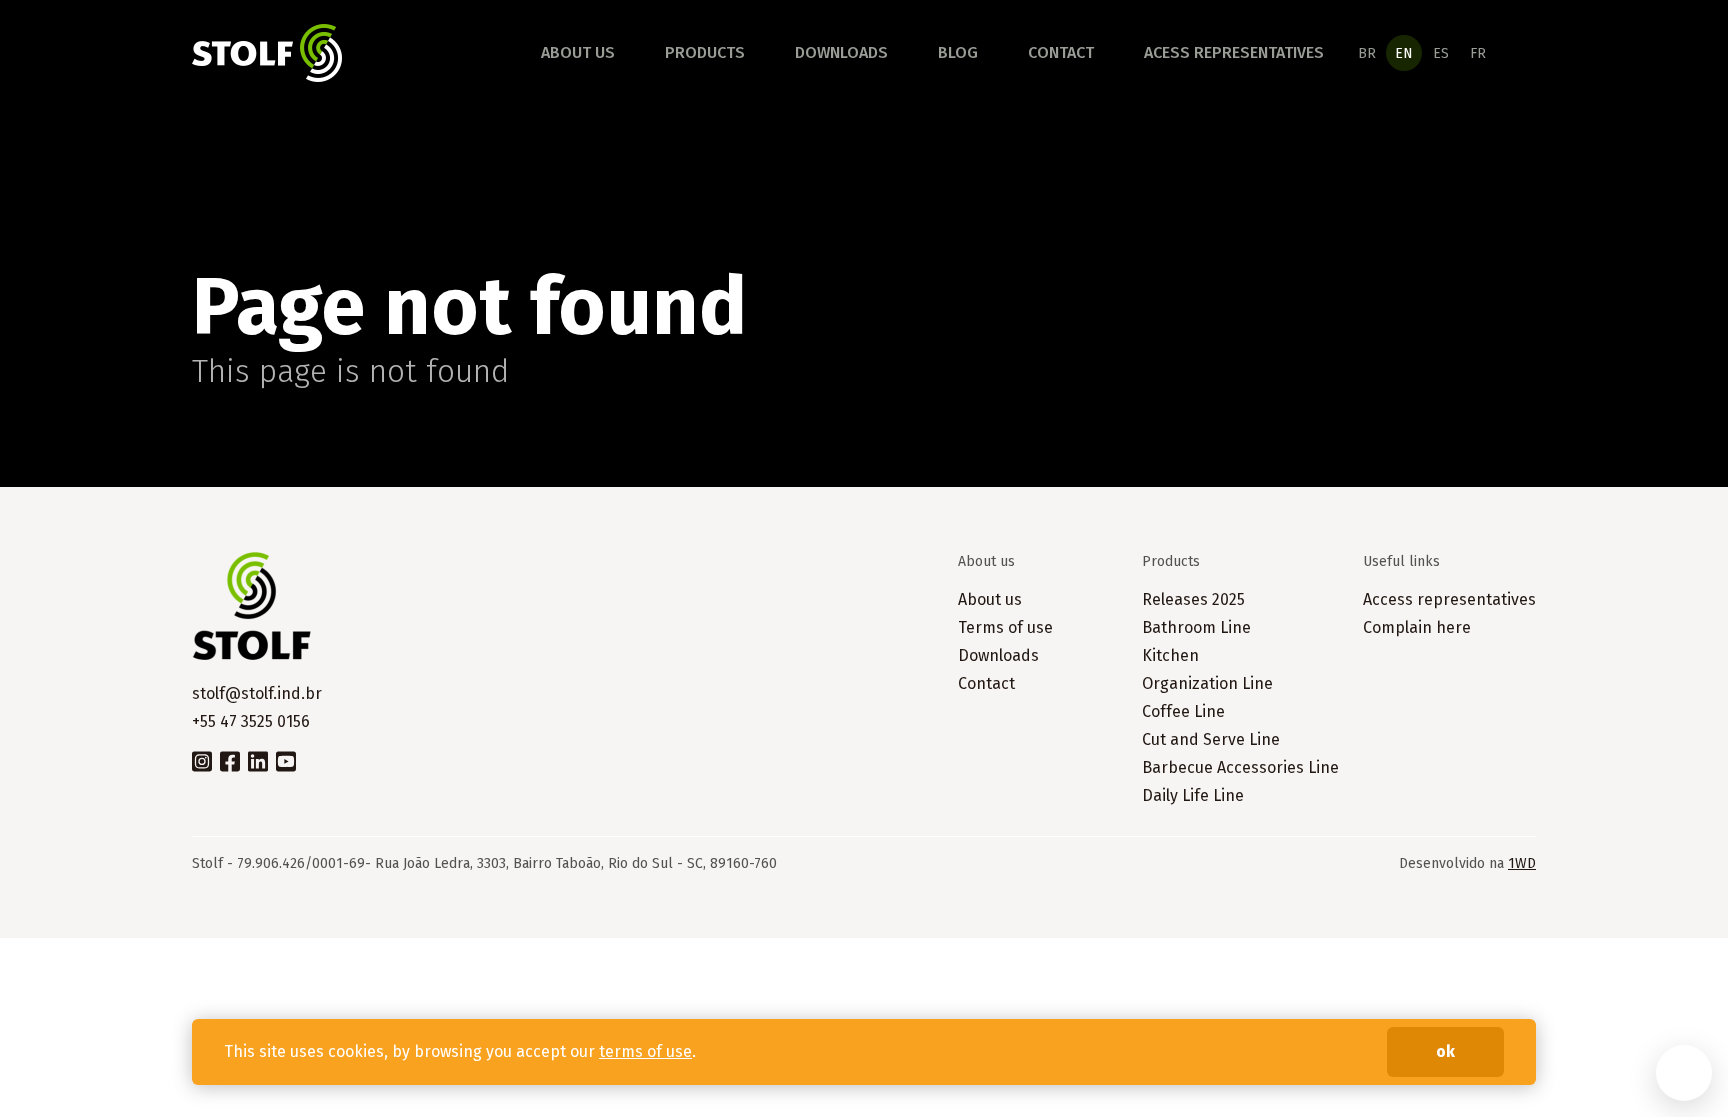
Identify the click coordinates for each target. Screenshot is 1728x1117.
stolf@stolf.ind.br (257, 693)
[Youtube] (286, 760)
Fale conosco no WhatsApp (1684, 1073)
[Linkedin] (258, 760)
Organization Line (1207, 683)
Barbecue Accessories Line (1240, 767)
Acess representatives (1234, 52)
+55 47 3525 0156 (251, 721)
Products (705, 52)
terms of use (645, 1051)
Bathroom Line (1196, 627)
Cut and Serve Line (1211, 739)
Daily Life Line (1193, 795)
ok (1445, 1051)
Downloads (841, 52)
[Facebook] (230, 760)
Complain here (1417, 627)
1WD (1522, 863)
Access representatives (1449, 599)
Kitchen (1170, 655)
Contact (1061, 52)
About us (578, 52)
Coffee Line (1183, 711)
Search (1524, 53)
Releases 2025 (1193, 599)
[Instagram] (202, 760)
